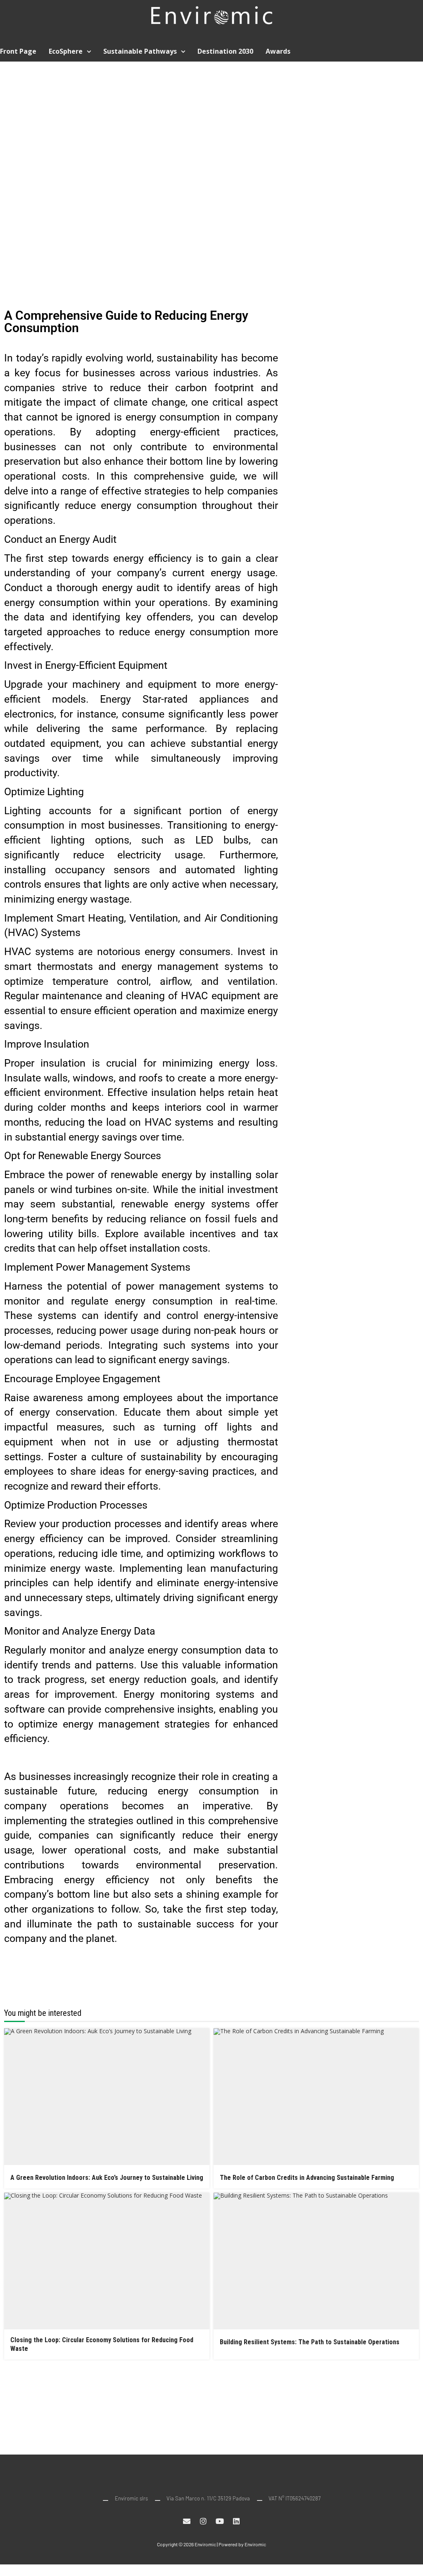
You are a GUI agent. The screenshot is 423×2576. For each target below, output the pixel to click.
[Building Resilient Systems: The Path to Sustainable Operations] (316, 2261)
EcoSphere (66, 51)
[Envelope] (187, 2521)
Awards (278, 51)
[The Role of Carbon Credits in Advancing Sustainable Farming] (316, 2097)
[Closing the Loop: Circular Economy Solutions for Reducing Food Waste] (107, 2261)
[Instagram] (203, 2521)
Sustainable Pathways (140, 51)
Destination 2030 (225, 51)
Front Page (18, 51)
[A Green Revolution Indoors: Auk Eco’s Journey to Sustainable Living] (107, 2097)
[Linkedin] (236, 2521)
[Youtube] (220, 2521)
